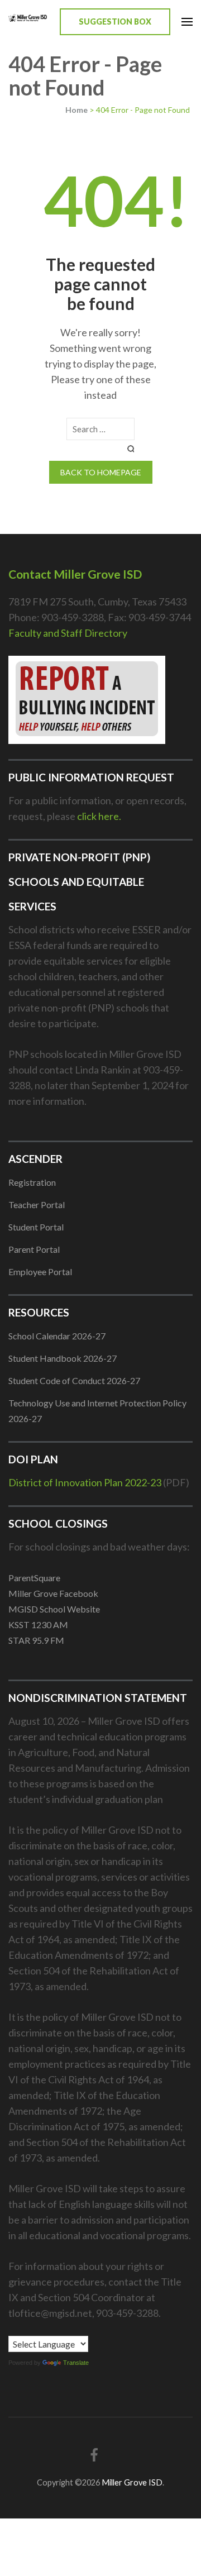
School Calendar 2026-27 (57, 1336)
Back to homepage (101, 472)
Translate (76, 2363)
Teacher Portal (37, 1204)
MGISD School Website (54, 1609)
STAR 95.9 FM (36, 1640)
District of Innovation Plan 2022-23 (85, 1482)
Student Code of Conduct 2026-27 (74, 1380)
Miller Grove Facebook (53, 1593)
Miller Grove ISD (132, 2482)
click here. (99, 816)
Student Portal (36, 1227)
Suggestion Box (115, 22)
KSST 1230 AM (38, 1625)
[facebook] (94, 2455)
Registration (32, 1182)
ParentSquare (34, 1578)
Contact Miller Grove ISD (75, 574)
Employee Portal (40, 1272)
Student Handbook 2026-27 (63, 1358)
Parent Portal (34, 1249)
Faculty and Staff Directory (68, 633)
